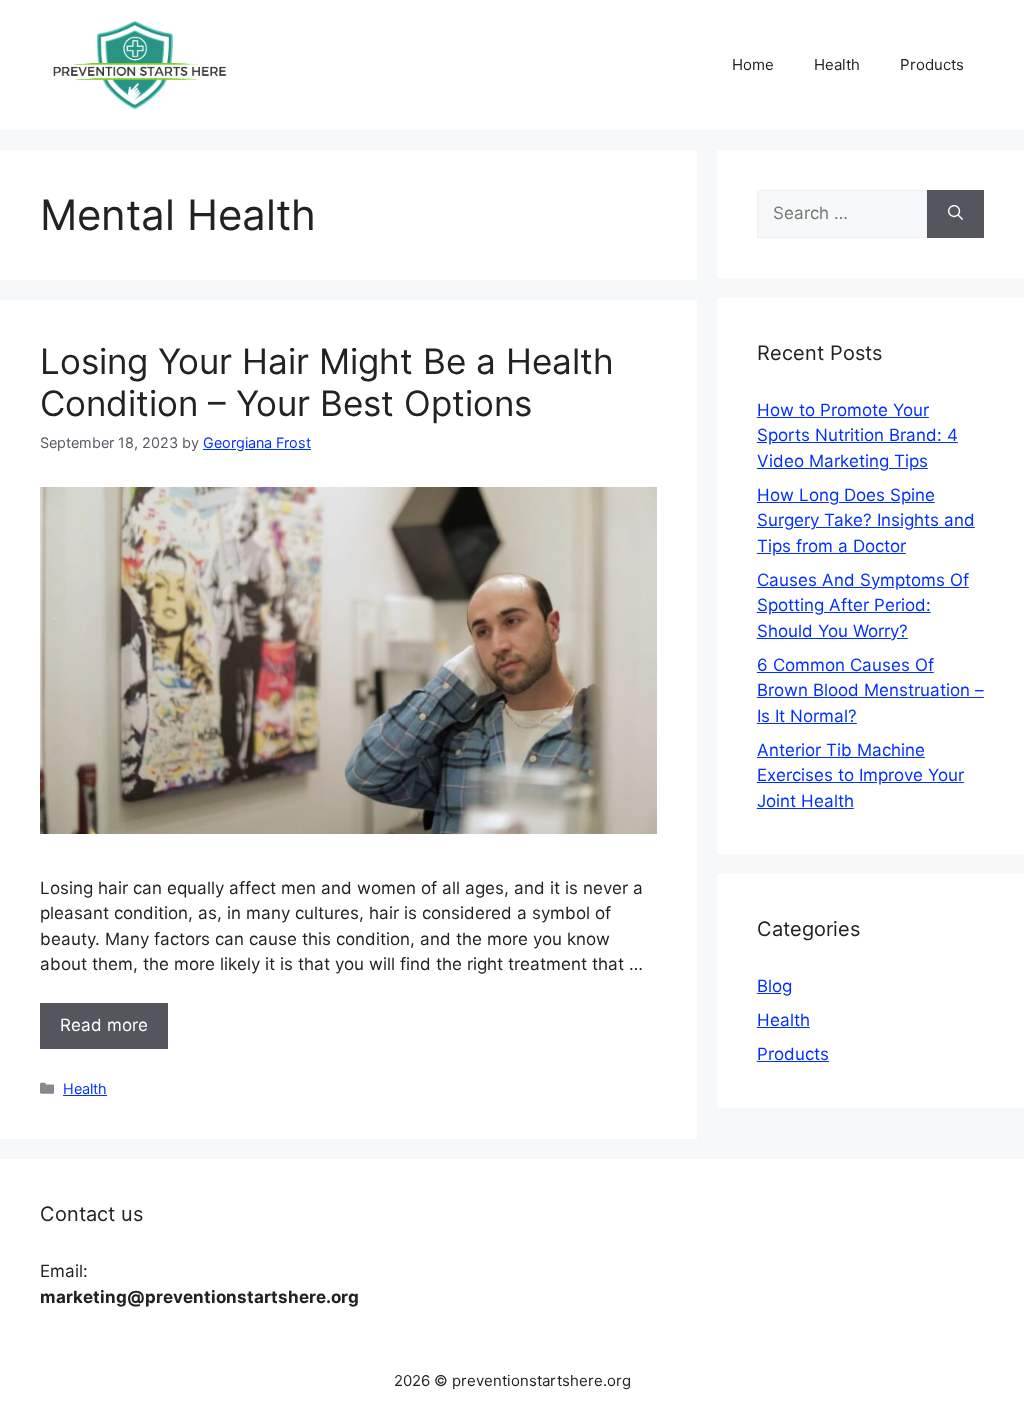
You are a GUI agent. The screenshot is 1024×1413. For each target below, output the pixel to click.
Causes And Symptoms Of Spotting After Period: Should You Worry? (863, 605)
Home (753, 64)
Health (837, 64)
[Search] (955, 214)
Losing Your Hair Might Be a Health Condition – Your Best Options (327, 382)
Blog (774, 986)
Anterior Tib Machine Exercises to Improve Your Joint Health (860, 775)
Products (932, 64)
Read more (104, 1025)
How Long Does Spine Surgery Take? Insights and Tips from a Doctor (866, 520)
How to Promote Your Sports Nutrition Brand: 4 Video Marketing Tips (857, 435)
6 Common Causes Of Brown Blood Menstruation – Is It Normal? (870, 690)
